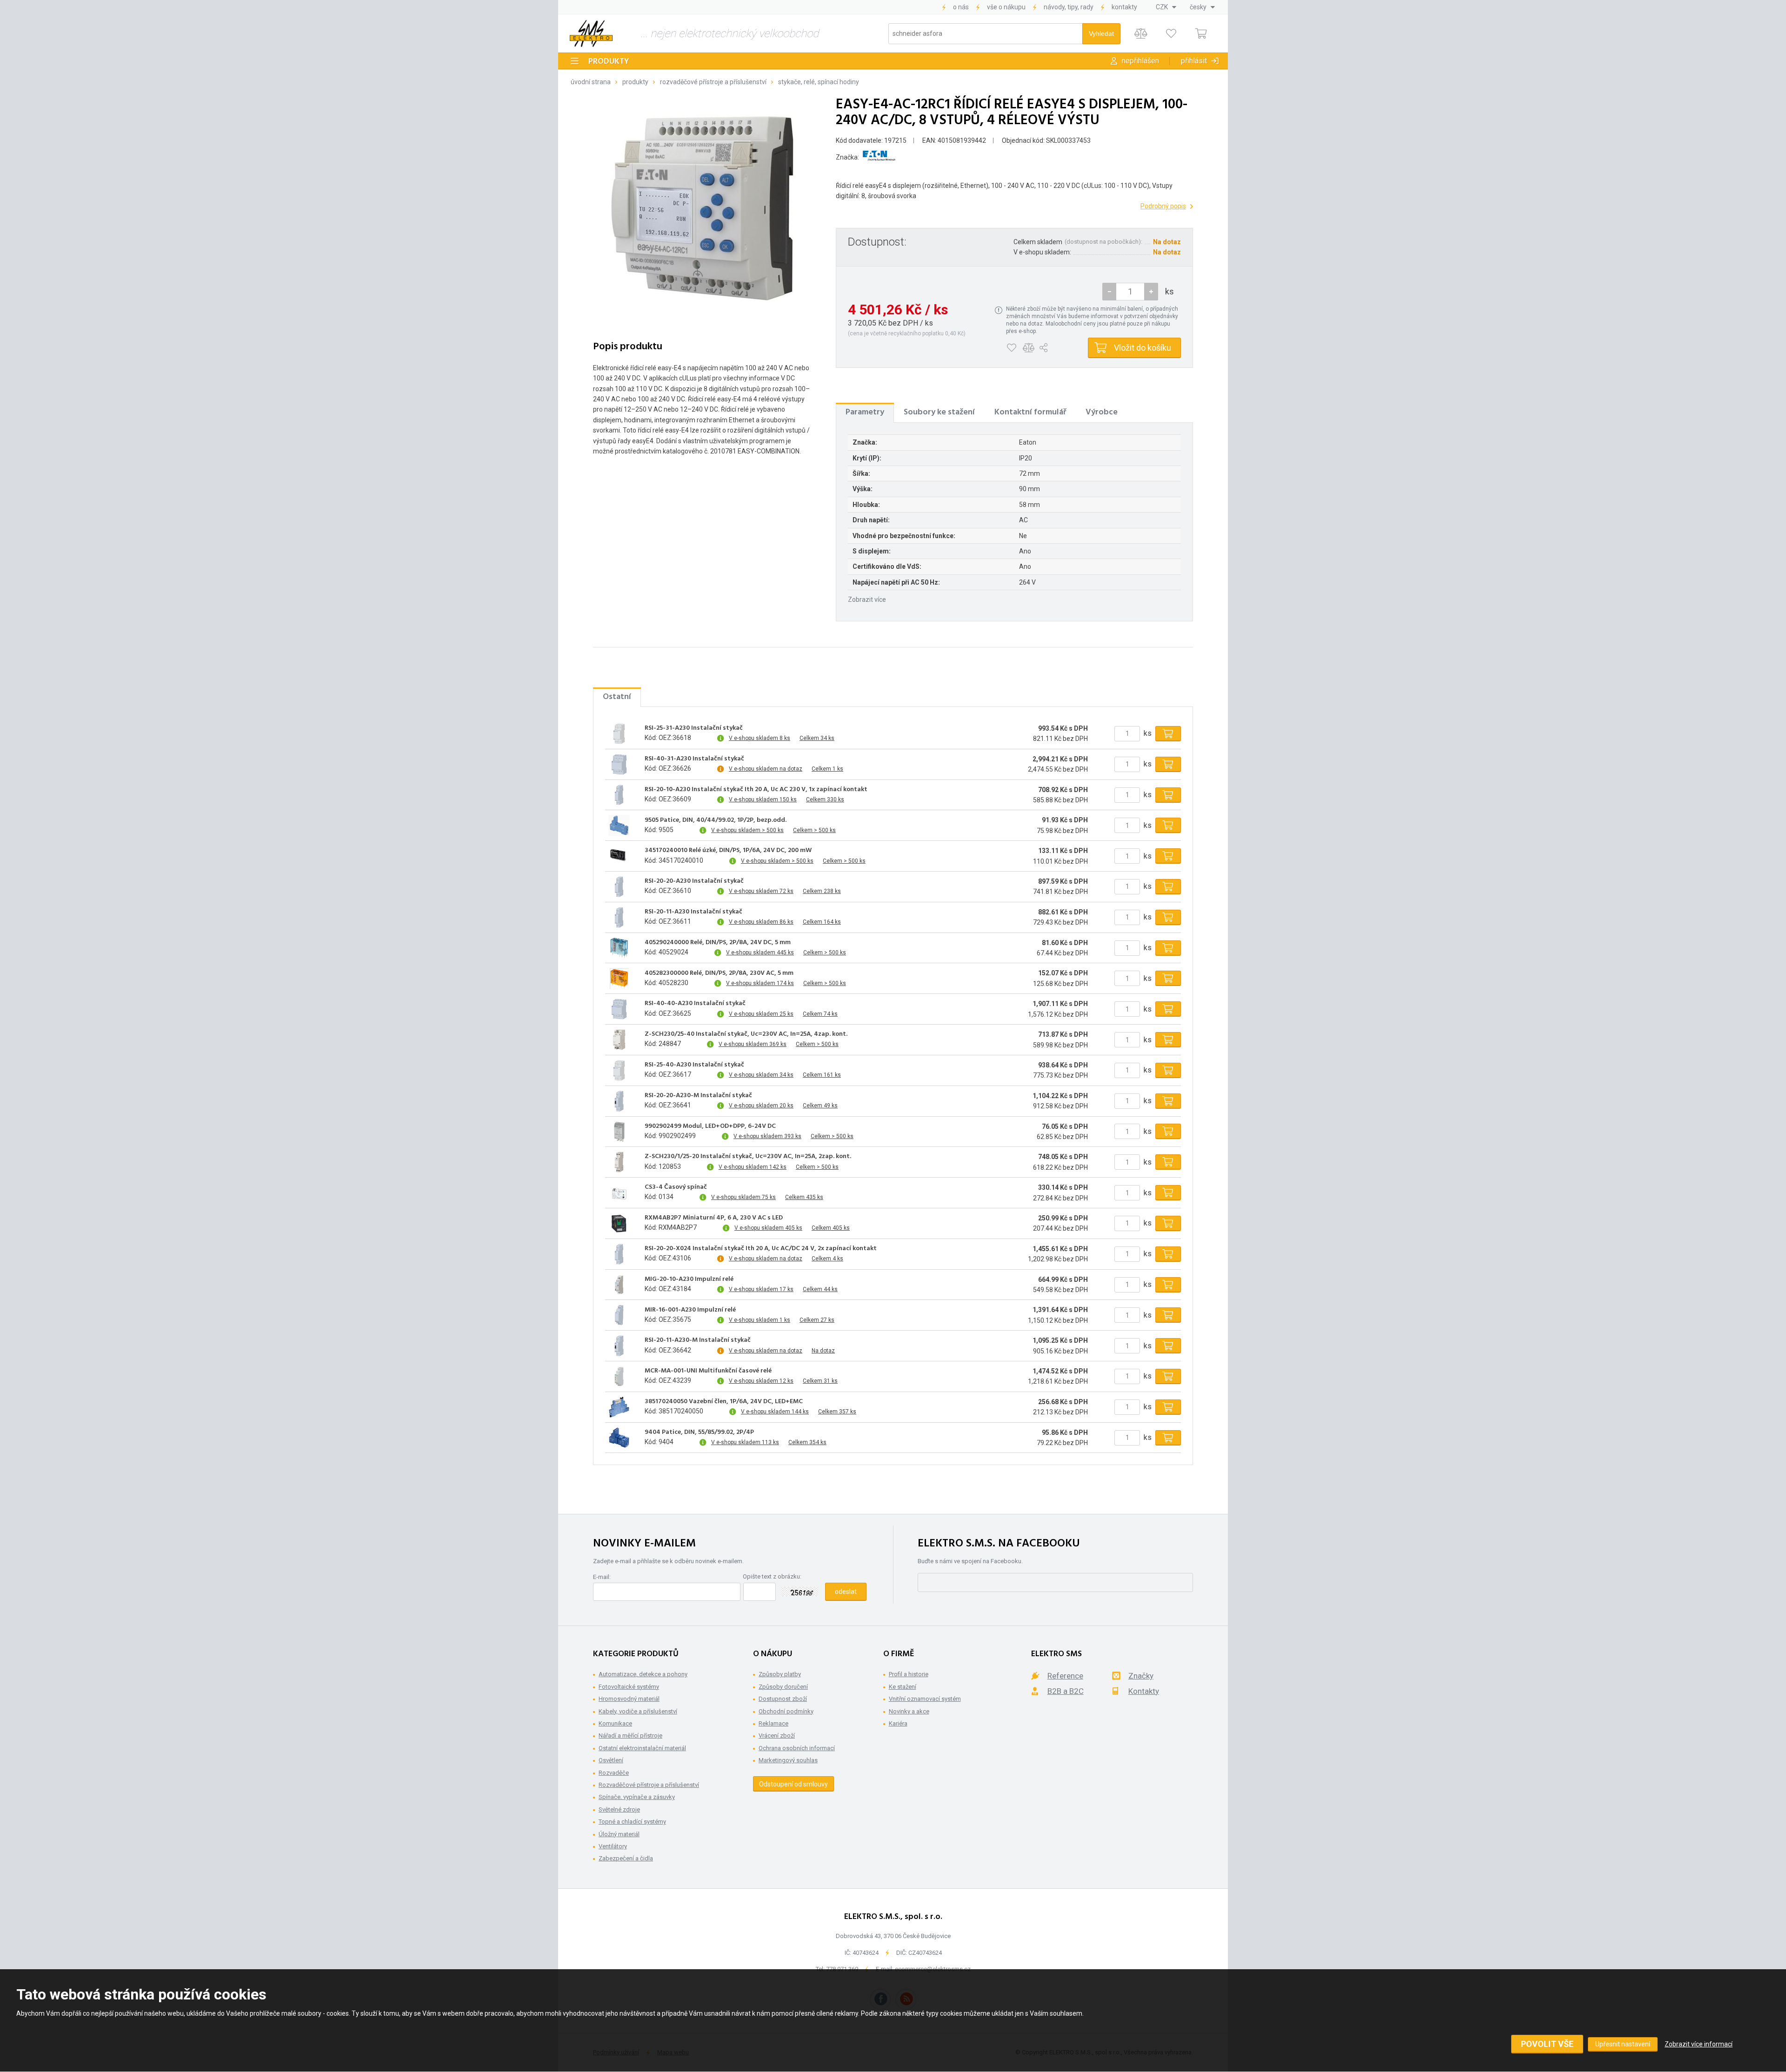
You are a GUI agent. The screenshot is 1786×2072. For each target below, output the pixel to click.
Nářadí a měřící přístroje (630, 1736)
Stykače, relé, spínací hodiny (819, 82)
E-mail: (602, 1577)
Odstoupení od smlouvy (793, 1784)
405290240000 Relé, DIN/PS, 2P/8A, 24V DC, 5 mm (718, 943)
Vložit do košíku (1143, 348)
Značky (1141, 1676)
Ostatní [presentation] (617, 697)
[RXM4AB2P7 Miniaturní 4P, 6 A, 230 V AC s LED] (619, 1223)
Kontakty (1124, 7)
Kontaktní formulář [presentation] (1030, 412)
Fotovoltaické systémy (629, 1687)
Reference (1065, 1676)
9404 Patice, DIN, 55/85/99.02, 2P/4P (699, 1432)
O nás (961, 7)
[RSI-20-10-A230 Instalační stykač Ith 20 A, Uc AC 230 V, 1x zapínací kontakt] (619, 795)
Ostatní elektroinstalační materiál (642, 1748)
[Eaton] (879, 157)
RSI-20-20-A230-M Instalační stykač (698, 1096)
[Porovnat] (1141, 34)
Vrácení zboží (777, 1736)
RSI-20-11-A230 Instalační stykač (693, 912)
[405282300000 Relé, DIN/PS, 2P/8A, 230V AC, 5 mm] (619, 979)
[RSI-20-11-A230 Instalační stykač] (619, 917)
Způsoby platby (780, 1674)
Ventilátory (613, 1846)
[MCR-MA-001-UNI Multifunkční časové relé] (619, 1376)
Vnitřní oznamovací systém (925, 1699)
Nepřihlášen (1140, 61)
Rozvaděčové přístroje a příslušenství (713, 82)
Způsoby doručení (783, 1687)
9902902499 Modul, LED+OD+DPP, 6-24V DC (710, 1126)
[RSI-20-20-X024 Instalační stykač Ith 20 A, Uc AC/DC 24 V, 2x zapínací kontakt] (619, 1254)
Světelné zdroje (619, 1809)
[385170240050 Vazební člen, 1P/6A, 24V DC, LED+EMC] (619, 1407)
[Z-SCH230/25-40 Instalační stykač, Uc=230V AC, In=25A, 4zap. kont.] (619, 1040)
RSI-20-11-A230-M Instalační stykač (698, 1340)
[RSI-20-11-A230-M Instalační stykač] (619, 1346)
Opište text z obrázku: (772, 1576)
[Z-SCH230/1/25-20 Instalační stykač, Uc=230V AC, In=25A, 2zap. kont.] (619, 1162)
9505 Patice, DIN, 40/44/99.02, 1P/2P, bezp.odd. (716, 820)
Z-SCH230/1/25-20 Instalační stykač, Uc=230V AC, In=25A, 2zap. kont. (748, 1157)
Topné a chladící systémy (632, 1822)
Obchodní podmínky (786, 1711)
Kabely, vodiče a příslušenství (638, 1711)
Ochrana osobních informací (797, 1748)
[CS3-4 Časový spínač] (619, 1193)
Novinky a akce (909, 1711)
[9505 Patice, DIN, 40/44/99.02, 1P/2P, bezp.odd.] (619, 826)
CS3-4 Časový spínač (676, 1187)
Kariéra (898, 1723)
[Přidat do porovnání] (1029, 348)
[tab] (865, 413)
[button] (1151, 292)
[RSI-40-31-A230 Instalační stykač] (619, 764)
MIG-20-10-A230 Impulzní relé (689, 1279)
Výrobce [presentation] (1102, 412)
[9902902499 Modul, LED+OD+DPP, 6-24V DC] (619, 1132)
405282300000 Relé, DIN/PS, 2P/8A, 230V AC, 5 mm (719, 973)
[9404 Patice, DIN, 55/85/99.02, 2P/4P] (619, 1438)
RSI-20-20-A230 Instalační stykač (694, 881)
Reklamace (773, 1723)
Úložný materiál (619, 1834)
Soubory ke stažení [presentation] (939, 412)
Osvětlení (611, 1760)
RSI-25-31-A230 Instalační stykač (694, 728)
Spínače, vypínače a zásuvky (637, 1797)
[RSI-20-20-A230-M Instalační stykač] (619, 1101)
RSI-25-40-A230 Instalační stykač (694, 1065)
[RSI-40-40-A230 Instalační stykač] (619, 1009)
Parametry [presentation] (865, 412)
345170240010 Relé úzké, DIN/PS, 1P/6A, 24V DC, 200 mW (728, 851)
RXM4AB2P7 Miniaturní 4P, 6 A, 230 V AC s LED (714, 1218)
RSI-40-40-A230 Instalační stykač (695, 1004)
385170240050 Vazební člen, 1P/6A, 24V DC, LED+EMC (724, 1402)
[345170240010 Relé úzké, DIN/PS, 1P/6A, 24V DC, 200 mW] (619, 856)
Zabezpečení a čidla (626, 1858)
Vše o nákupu (1006, 7)
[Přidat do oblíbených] (1011, 348)
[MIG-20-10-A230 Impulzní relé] (619, 1285)
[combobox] (1166, 7)
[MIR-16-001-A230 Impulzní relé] (619, 1315)
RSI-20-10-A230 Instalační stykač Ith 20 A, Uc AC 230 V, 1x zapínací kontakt (756, 790)
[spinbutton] (1130, 292)
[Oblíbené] (1171, 34)
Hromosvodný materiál (629, 1699)
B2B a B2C (1066, 1691)
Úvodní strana (591, 82)
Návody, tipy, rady (1069, 7)
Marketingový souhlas (788, 1760)
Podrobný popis (1163, 206)
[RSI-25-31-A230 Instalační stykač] (619, 733)
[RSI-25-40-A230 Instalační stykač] (619, 1070)
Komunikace (615, 1723)
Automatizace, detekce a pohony (643, 1674)
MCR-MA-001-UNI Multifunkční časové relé (708, 1371)
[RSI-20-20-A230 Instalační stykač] (619, 886)
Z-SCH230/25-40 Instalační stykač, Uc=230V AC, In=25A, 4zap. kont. (746, 1034)
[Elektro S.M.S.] (591, 33)
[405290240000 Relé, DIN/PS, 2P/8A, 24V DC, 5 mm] (619, 948)
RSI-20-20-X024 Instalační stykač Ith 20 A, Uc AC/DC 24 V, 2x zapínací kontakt (761, 1249)
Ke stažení (903, 1687)
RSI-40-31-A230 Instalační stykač (694, 759)
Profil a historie (909, 1674)
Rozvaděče (614, 1773)
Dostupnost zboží (783, 1699)
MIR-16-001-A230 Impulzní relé (690, 1310)
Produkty (609, 62)
